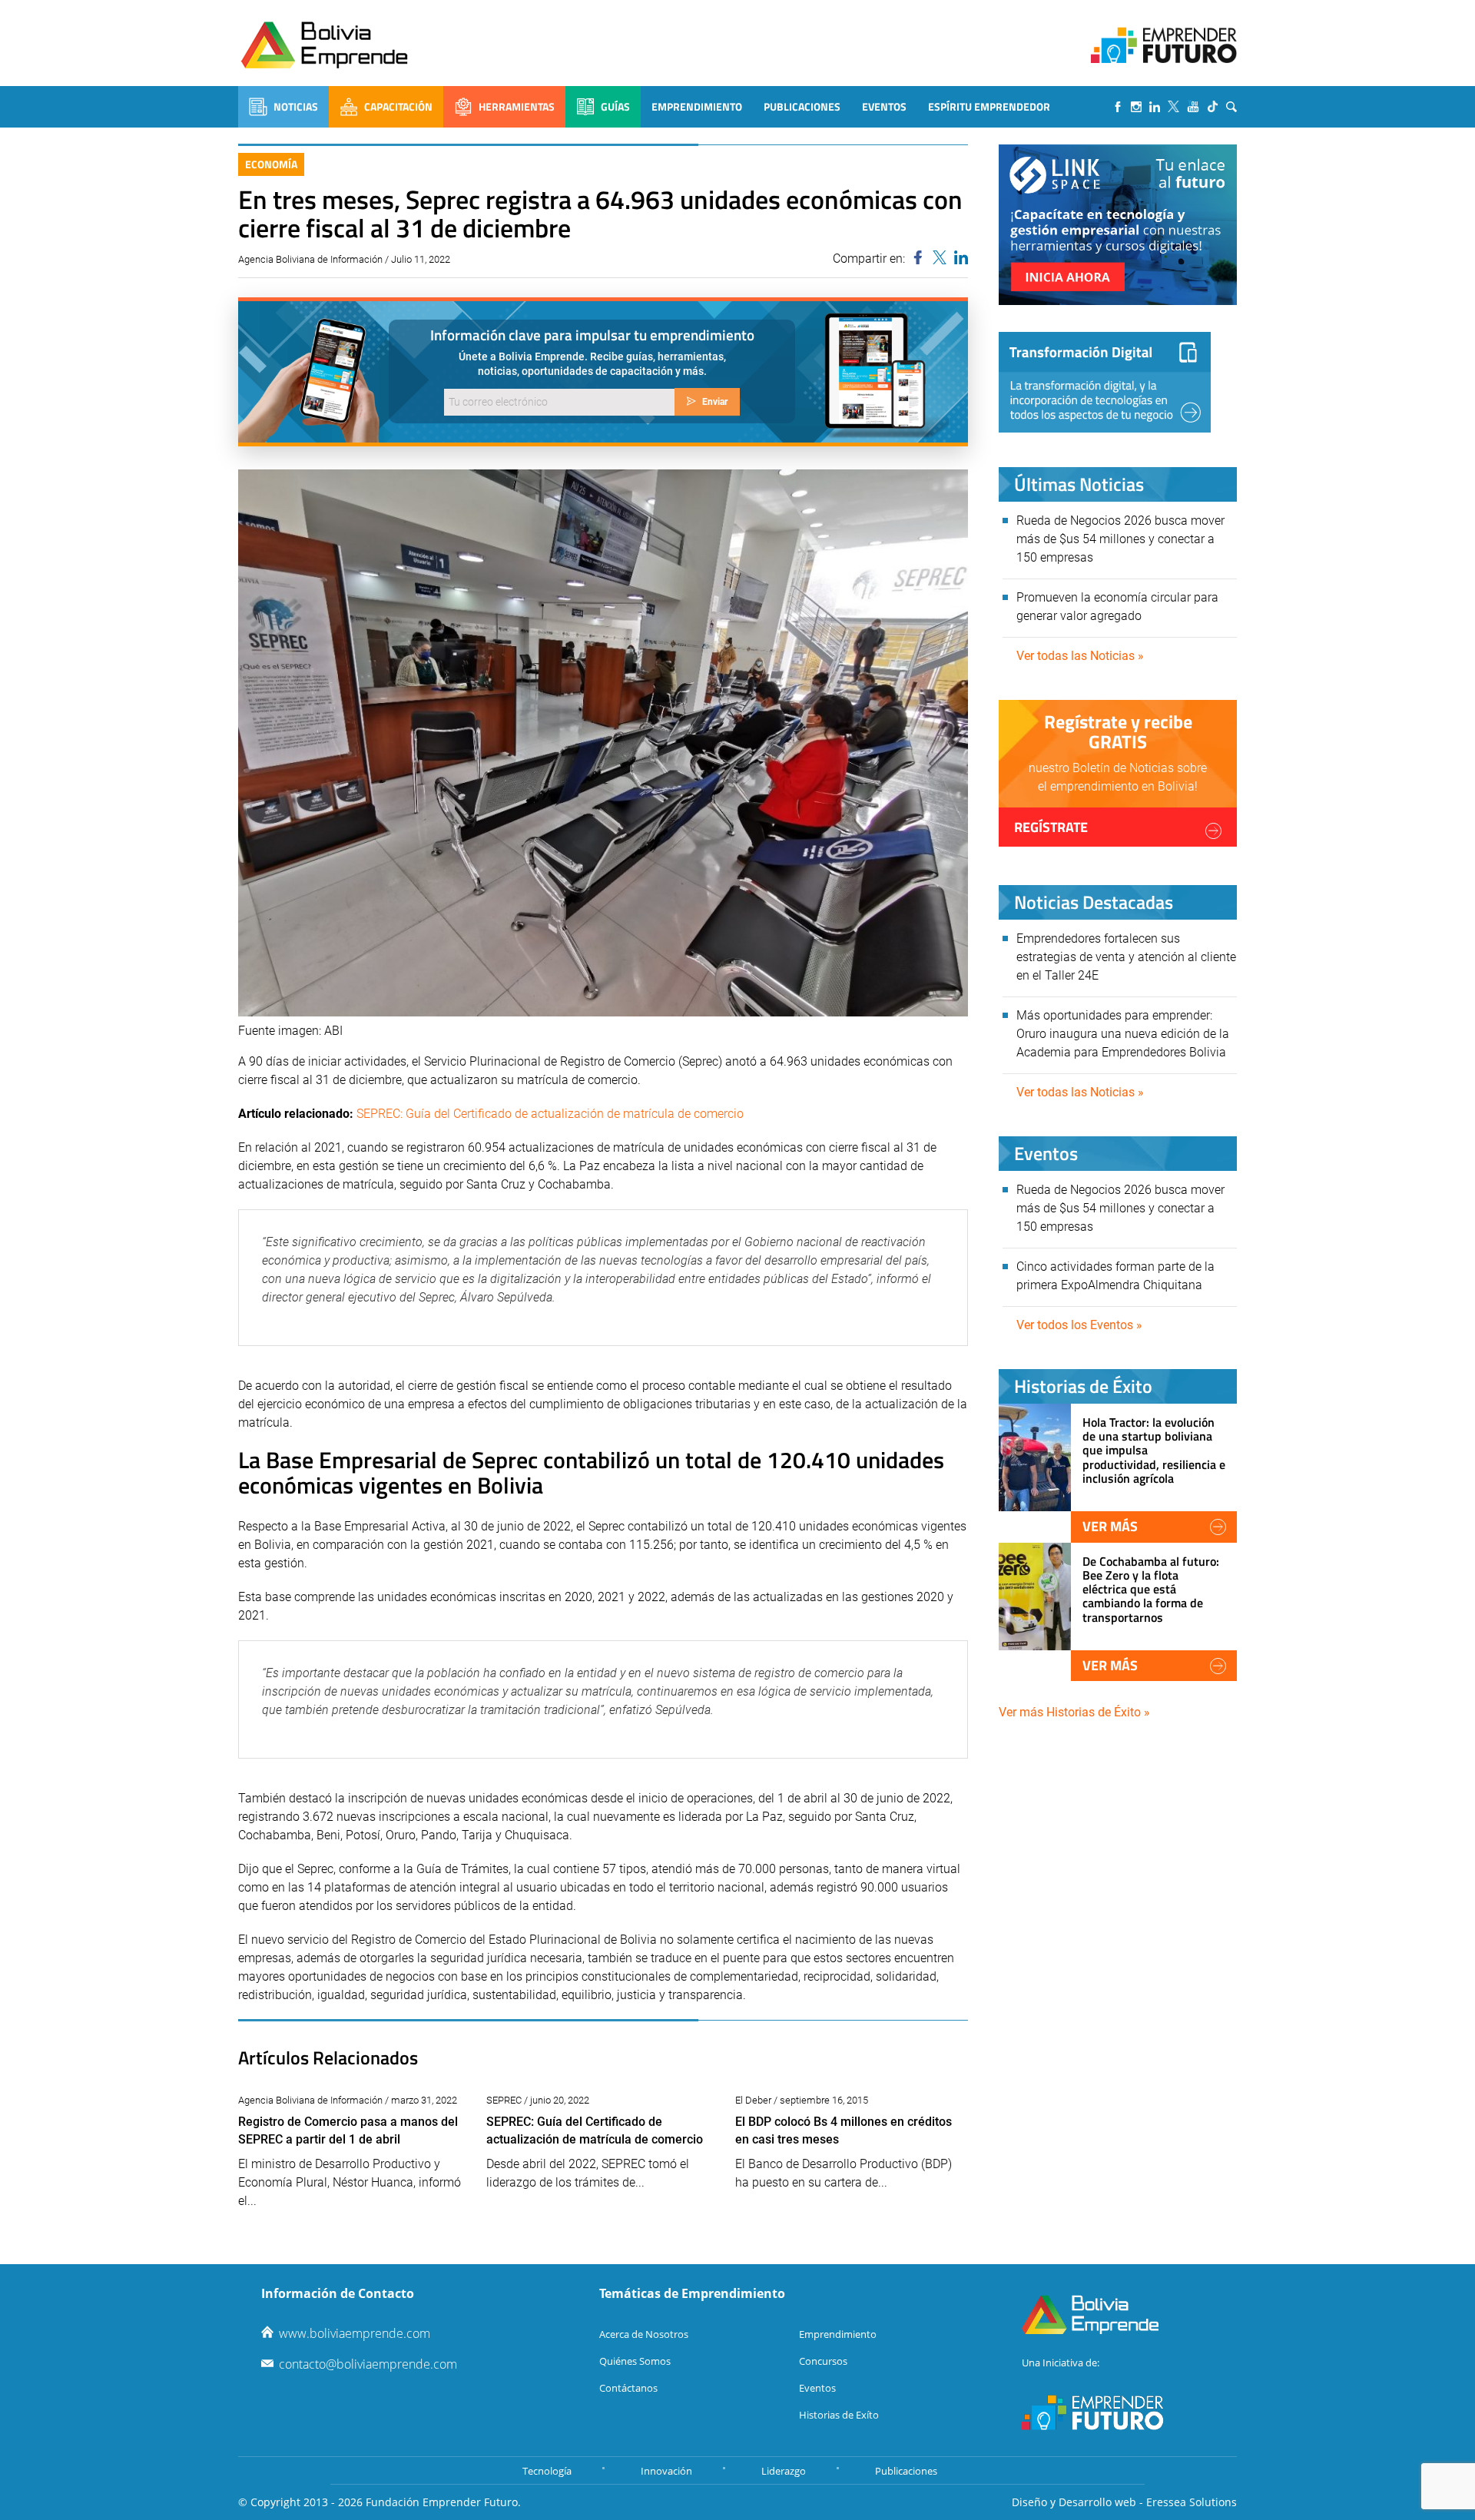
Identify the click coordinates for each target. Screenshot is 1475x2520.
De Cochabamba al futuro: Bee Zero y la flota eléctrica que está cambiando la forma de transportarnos (1151, 1589)
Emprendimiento (697, 106)
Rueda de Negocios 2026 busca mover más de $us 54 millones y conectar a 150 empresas (1120, 539)
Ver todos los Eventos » (1079, 1325)
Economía (271, 164)
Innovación (666, 2471)
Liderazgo (784, 2471)
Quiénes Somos (635, 2361)
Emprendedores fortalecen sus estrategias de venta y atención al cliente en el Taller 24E (1126, 957)
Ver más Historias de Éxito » (1074, 1712)
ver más (1110, 1526)
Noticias (296, 106)
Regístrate (1051, 827)
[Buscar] (1231, 107)
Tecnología (547, 2471)
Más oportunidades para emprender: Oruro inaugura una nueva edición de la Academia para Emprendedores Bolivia (1123, 1034)
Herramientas (517, 106)
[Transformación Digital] (1105, 382)
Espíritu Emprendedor (989, 106)
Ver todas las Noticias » (1080, 656)
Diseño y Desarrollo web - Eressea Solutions (1124, 2502)
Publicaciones (802, 106)
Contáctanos (628, 2388)
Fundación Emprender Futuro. (443, 2502)
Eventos (884, 106)
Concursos (823, 2361)
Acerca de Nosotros (644, 2334)
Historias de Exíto (839, 2415)
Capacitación (398, 106)
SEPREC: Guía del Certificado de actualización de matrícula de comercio (550, 1114)
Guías (615, 106)
